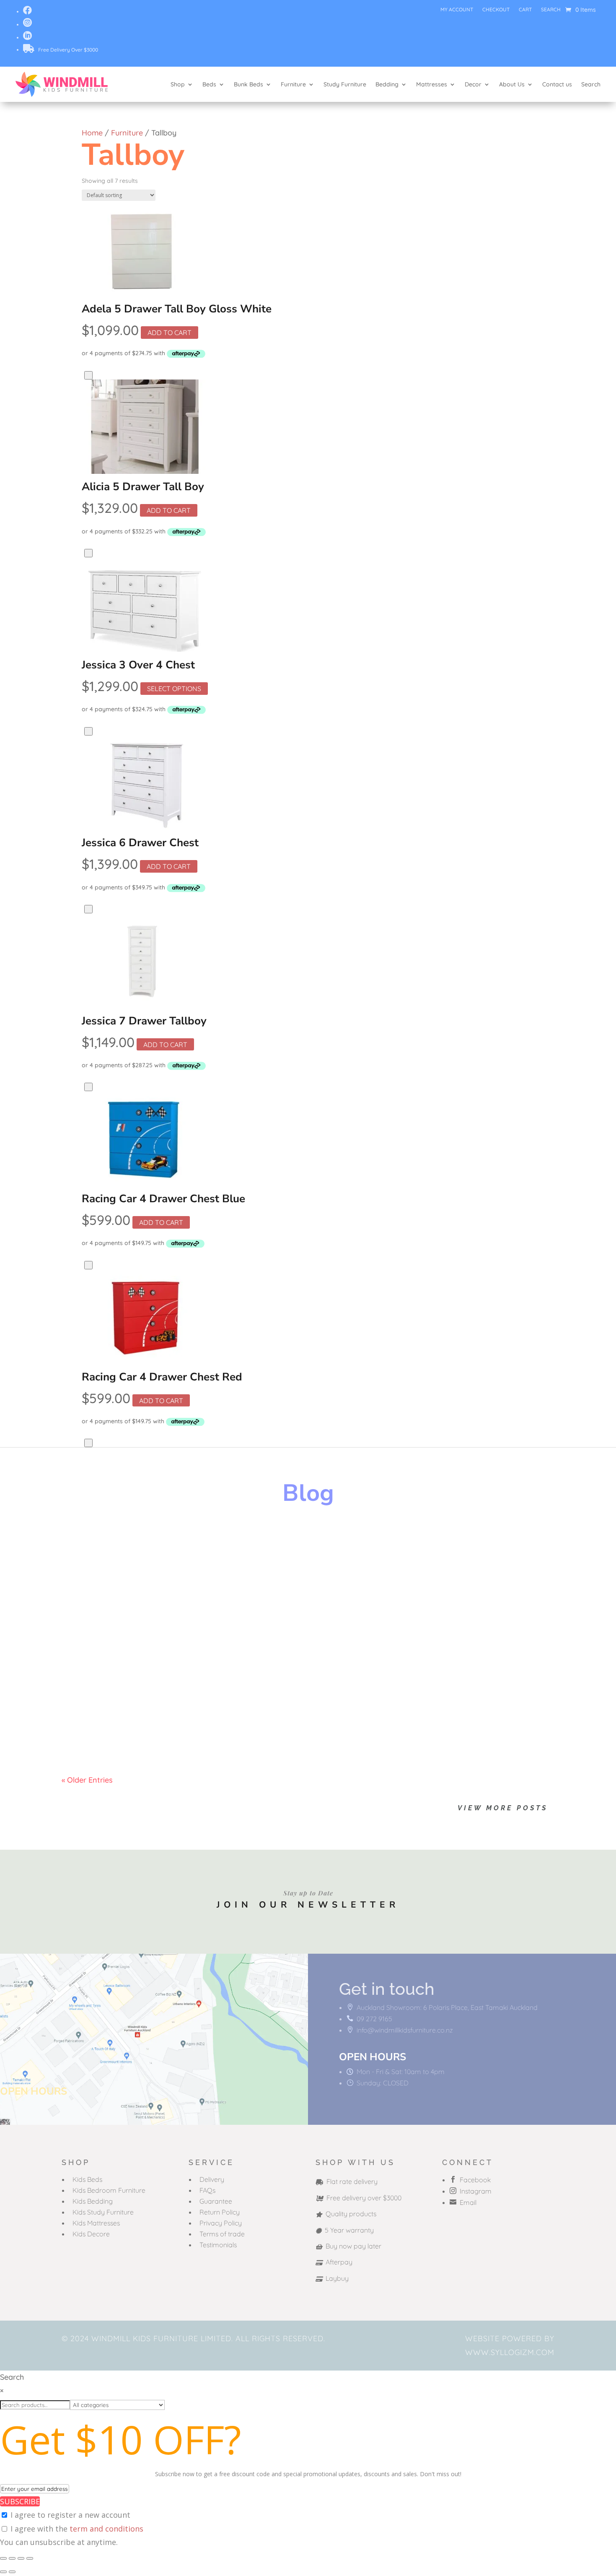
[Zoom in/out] (3, 2558)
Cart (525, 10)
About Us (512, 84)
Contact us (557, 84)
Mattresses (432, 84)
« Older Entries (87, 1780)
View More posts (503, 1808)
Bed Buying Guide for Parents (144, 1624)
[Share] (21, 2558)
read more (88, 1572)
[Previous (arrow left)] (3, 2572)
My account (457, 10)
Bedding (387, 84)
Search (551, 10)
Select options (174, 689)
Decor (473, 84)
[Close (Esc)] (30, 2558)
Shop (178, 84)
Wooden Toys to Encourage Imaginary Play (178, 1544)
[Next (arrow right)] (12, 2572)
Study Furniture (345, 84)
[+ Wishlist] (88, 375)
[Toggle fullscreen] (12, 2558)
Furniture (293, 84)
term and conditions (106, 2529)
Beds (209, 84)
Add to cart (170, 333)
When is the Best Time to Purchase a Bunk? (177, 1705)
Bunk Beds (248, 84)
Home (92, 133)
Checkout (496, 10)
